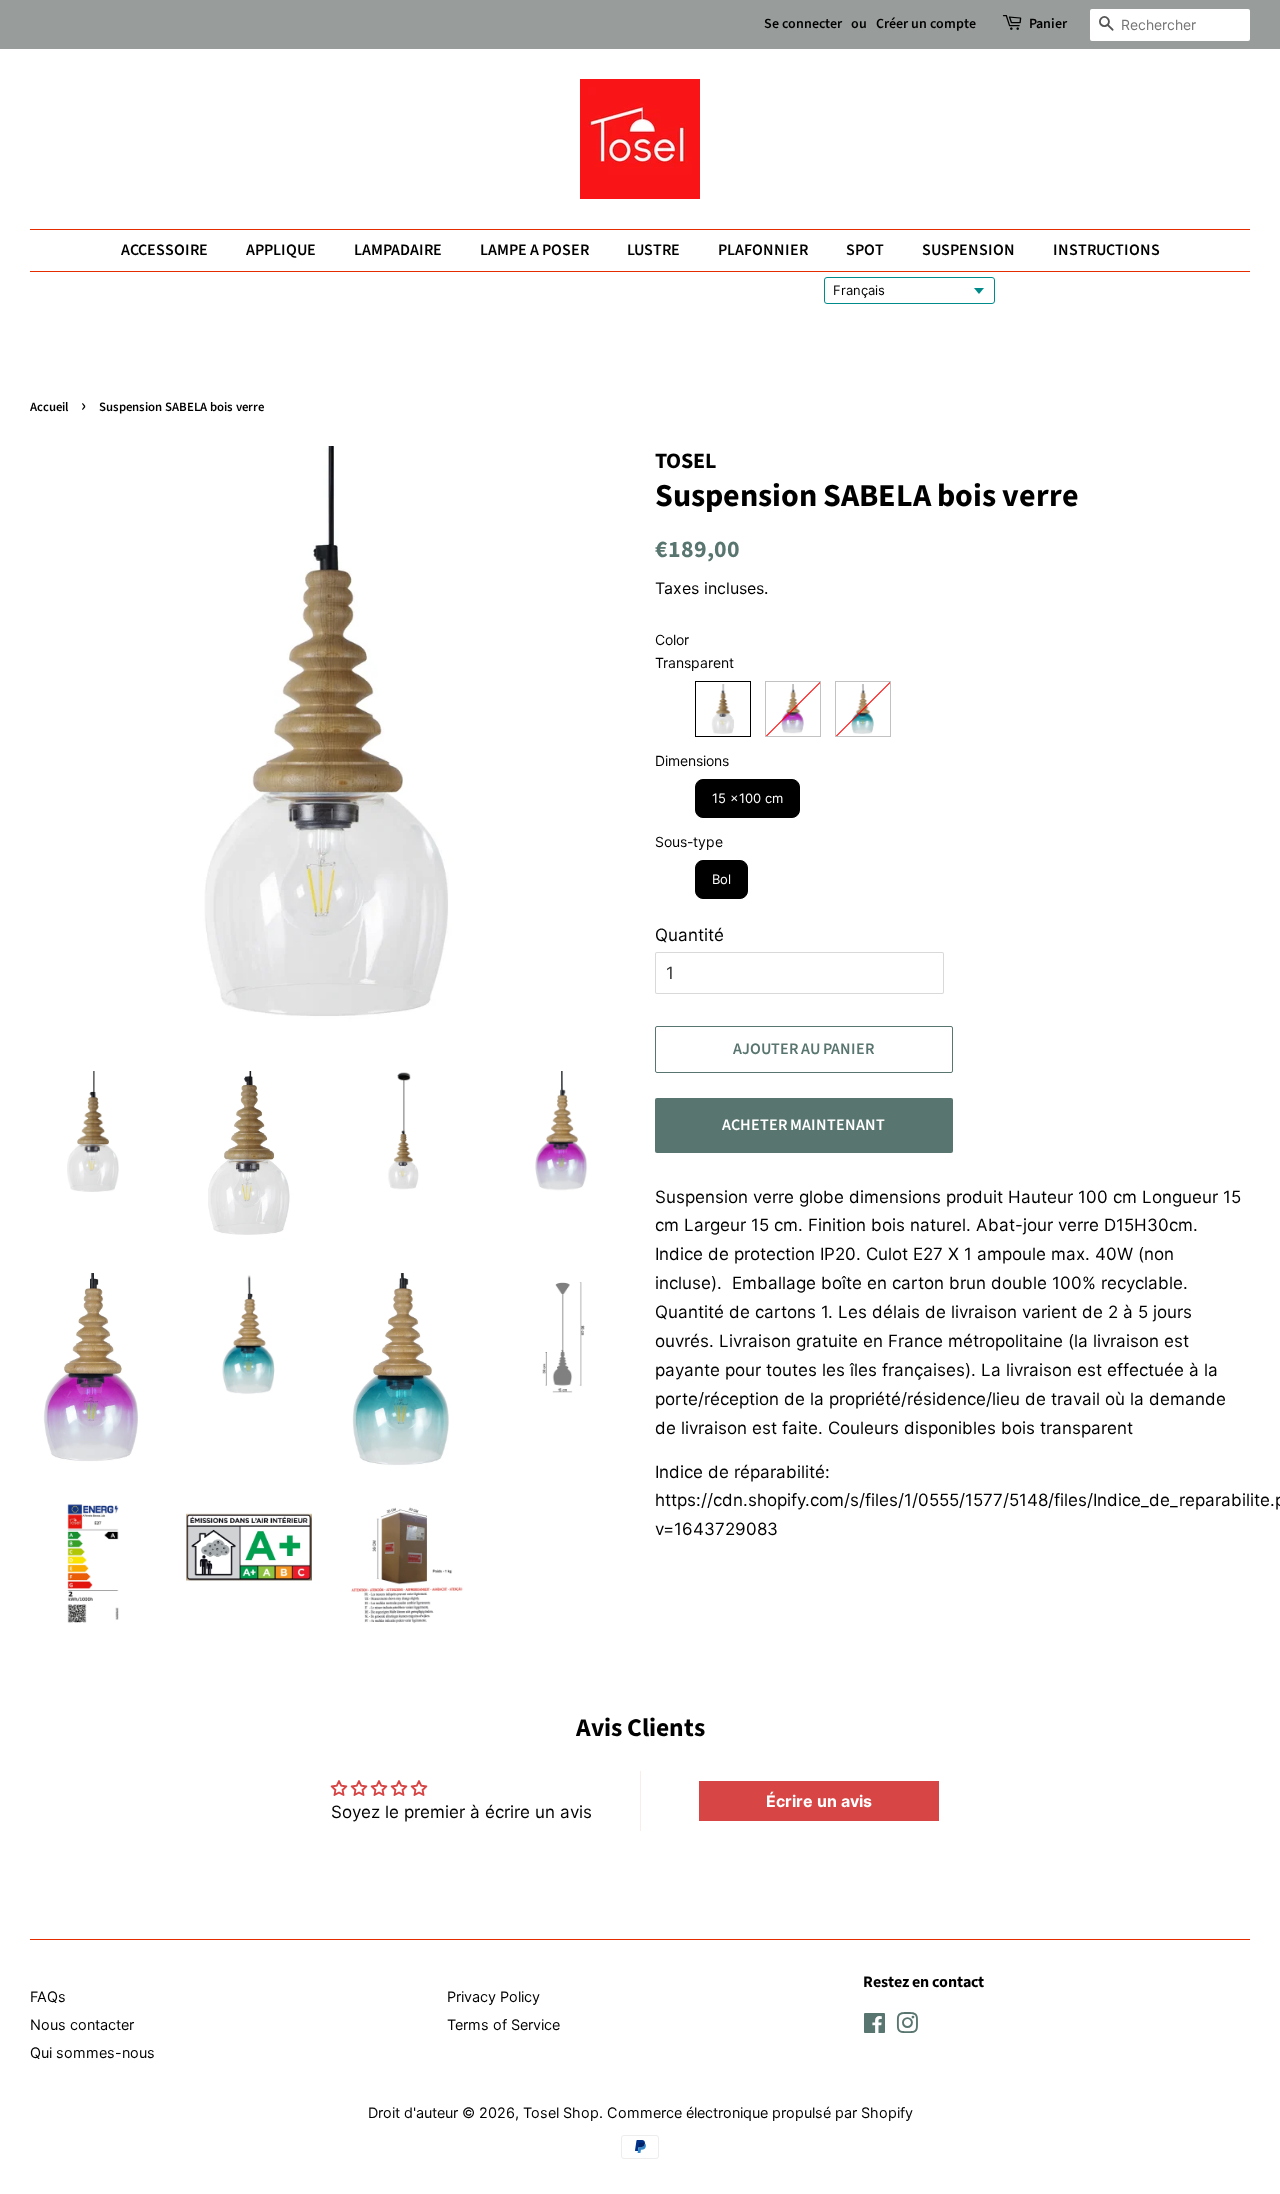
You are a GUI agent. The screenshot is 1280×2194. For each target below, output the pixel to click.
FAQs (48, 1996)
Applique (281, 250)
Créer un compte (926, 24)
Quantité (689, 935)
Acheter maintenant (803, 1125)
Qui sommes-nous (92, 2052)
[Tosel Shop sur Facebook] (874, 2026)
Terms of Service (503, 2024)
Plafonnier (763, 250)
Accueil (49, 407)
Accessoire (164, 250)
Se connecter (803, 24)
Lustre (653, 250)
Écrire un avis (819, 1801)
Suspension (968, 250)
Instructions (1106, 250)
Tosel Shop (561, 2112)
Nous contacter (82, 2024)
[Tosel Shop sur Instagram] (907, 2026)
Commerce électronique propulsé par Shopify (760, 2112)
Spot (865, 250)
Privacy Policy (493, 1996)
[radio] (723, 709)
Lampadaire (398, 250)
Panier (1048, 24)
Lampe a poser (534, 250)
